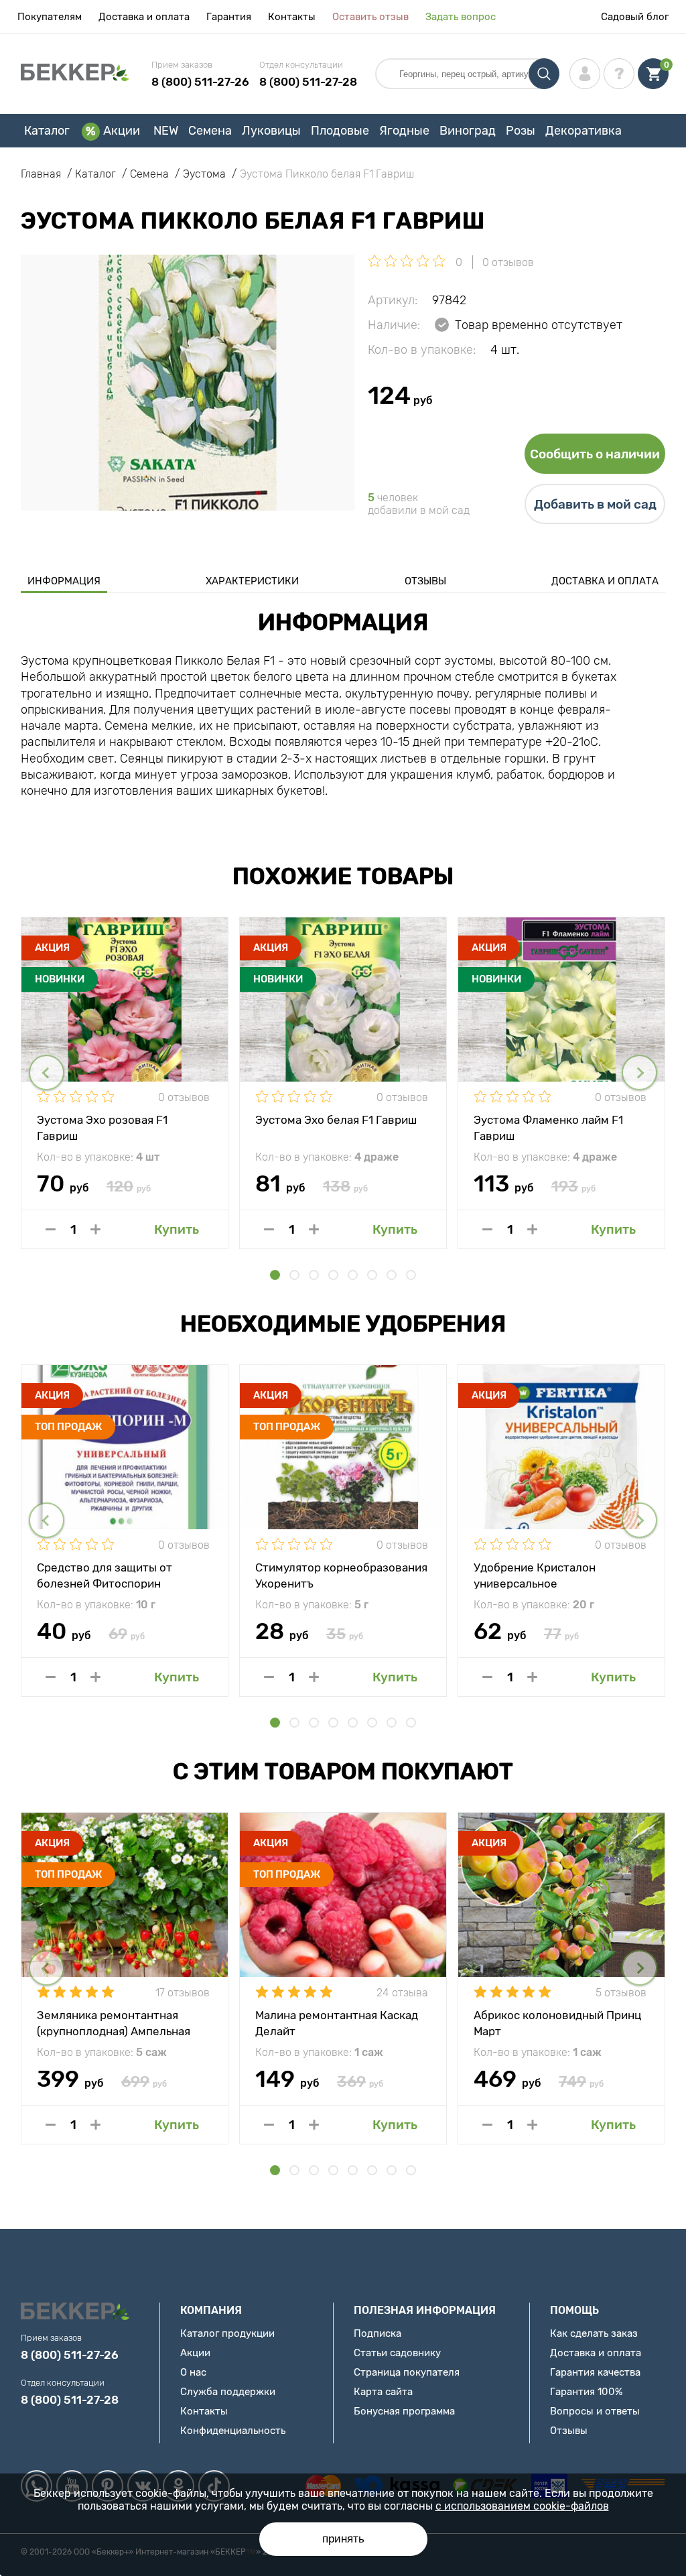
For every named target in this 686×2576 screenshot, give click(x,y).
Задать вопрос (461, 17)
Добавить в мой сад (595, 504)
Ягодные (404, 131)
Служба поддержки (228, 2392)
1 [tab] (275, 1275)
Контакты (292, 17)
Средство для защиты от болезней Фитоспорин (105, 1575)
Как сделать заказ (594, 2333)
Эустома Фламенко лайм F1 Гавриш (548, 1127)
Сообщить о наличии (595, 454)
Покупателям (50, 17)
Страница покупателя (407, 2372)
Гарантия (229, 17)
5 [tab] (353, 1275)
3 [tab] (314, 1275)
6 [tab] (372, 1275)
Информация (64, 581)
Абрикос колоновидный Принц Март (557, 2022)
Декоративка (584, 131)
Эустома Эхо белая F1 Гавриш (336, 1120)
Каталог (47, 131)
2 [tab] (294, 1275)
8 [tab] (411, 1275)
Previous (47, 1073)
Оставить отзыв (370, 17)
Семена (210, 131)
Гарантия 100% (586, 2392)
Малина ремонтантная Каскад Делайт (337, 2022)
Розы (521, 131)
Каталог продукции (227, 2333)
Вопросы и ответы (595, 2411)
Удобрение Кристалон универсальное (535, 1575)
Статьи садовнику (397, 2353)
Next (639, 1073)
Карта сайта (383, 2392)
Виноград (468, 131)
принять (343, 2539)
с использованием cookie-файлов (522, 2506)
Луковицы (271, 131)
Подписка (378, 2333)
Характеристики (252, 581)
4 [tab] (333, 1275)
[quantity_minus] (51, 1229)
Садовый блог (635, 17)
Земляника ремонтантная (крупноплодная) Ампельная (114, 2022)
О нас (193, 2372)
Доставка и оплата (144, 17)
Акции (122, 131)
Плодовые (340, 131)
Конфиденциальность (233, 2431)
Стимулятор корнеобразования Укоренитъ (341, 1575)
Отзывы (425, 581)
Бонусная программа (404, 2411)
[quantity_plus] (95, 1229)
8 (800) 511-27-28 (308, 82)
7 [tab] (392, 1275)
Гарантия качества (595, 2372)
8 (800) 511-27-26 (200, 82)
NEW (166, 131)
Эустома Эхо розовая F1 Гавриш (102, 1127)
